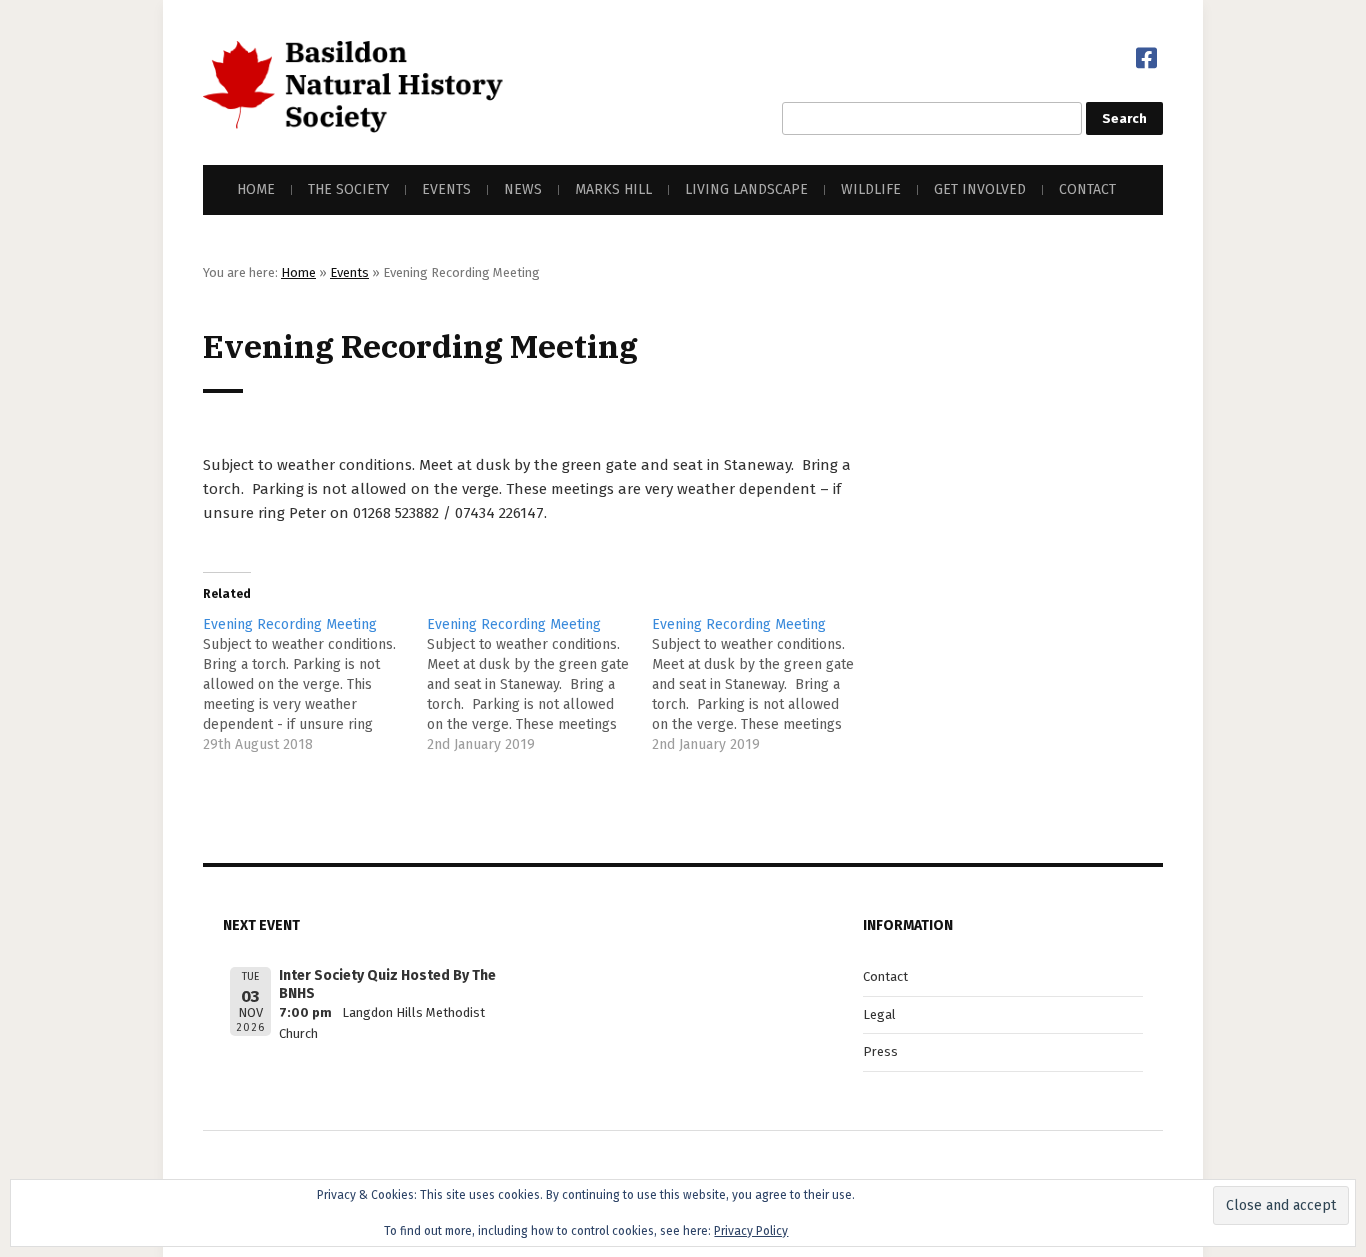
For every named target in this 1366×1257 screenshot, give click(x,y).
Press (880, 1051)
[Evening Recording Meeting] (315, 685)
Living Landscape (746, 189)
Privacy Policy (751, 1231)
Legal (879, 1014)
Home (256, 189)
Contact (1087, 189)
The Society (348, 189)
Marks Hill (613, 189)
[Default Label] (1146, 58)
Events (446, 189)
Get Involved (980, 189)
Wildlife (871, 189)
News (523, 189)
